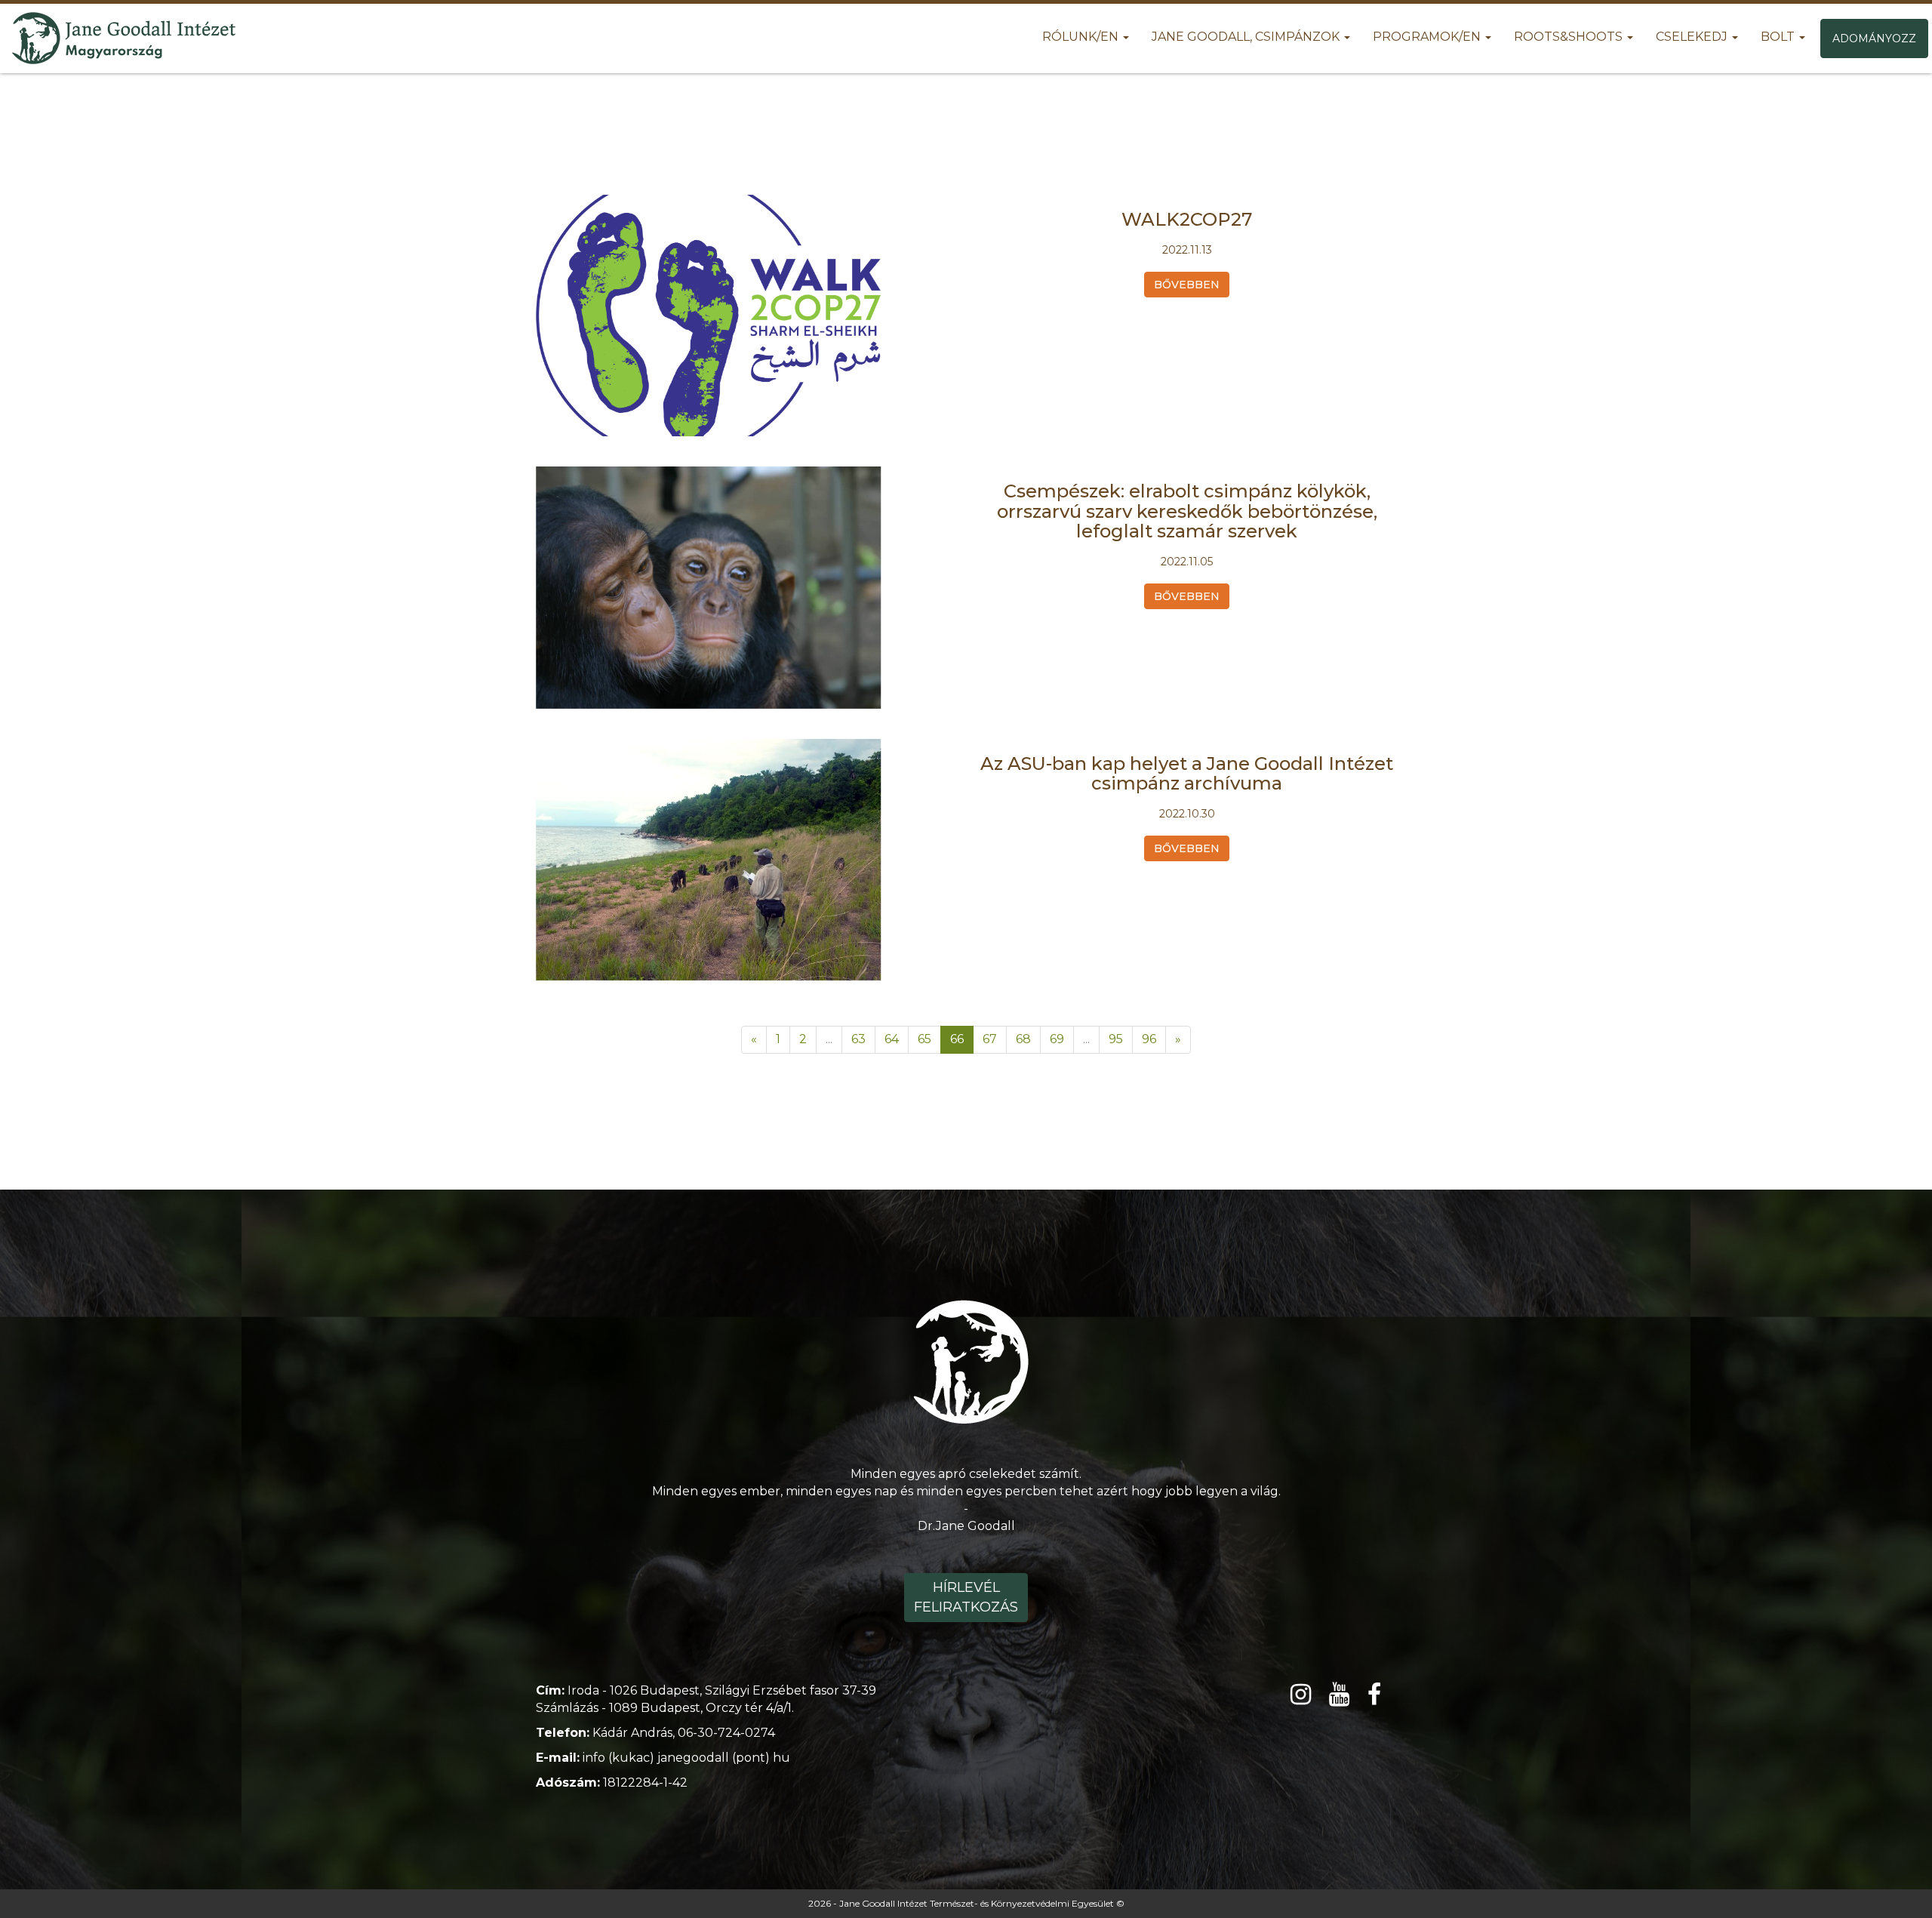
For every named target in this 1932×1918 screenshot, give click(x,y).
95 (1116, 1039)
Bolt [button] (1779, 37)
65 (924, 1039)
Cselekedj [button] (1693, 37)
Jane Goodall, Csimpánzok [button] (1247, 37)
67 (990, 1039)
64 (892, 1039)
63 (858, 1039)
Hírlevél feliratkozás (966, 1597)
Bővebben (1187, 285)
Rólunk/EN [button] (1082, 37)
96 (1149, 1039)
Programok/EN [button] (1428, 37)
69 (1057, 1039)
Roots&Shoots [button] (1570, 37)
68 (1023, 1039)
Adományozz (1874, 38)
